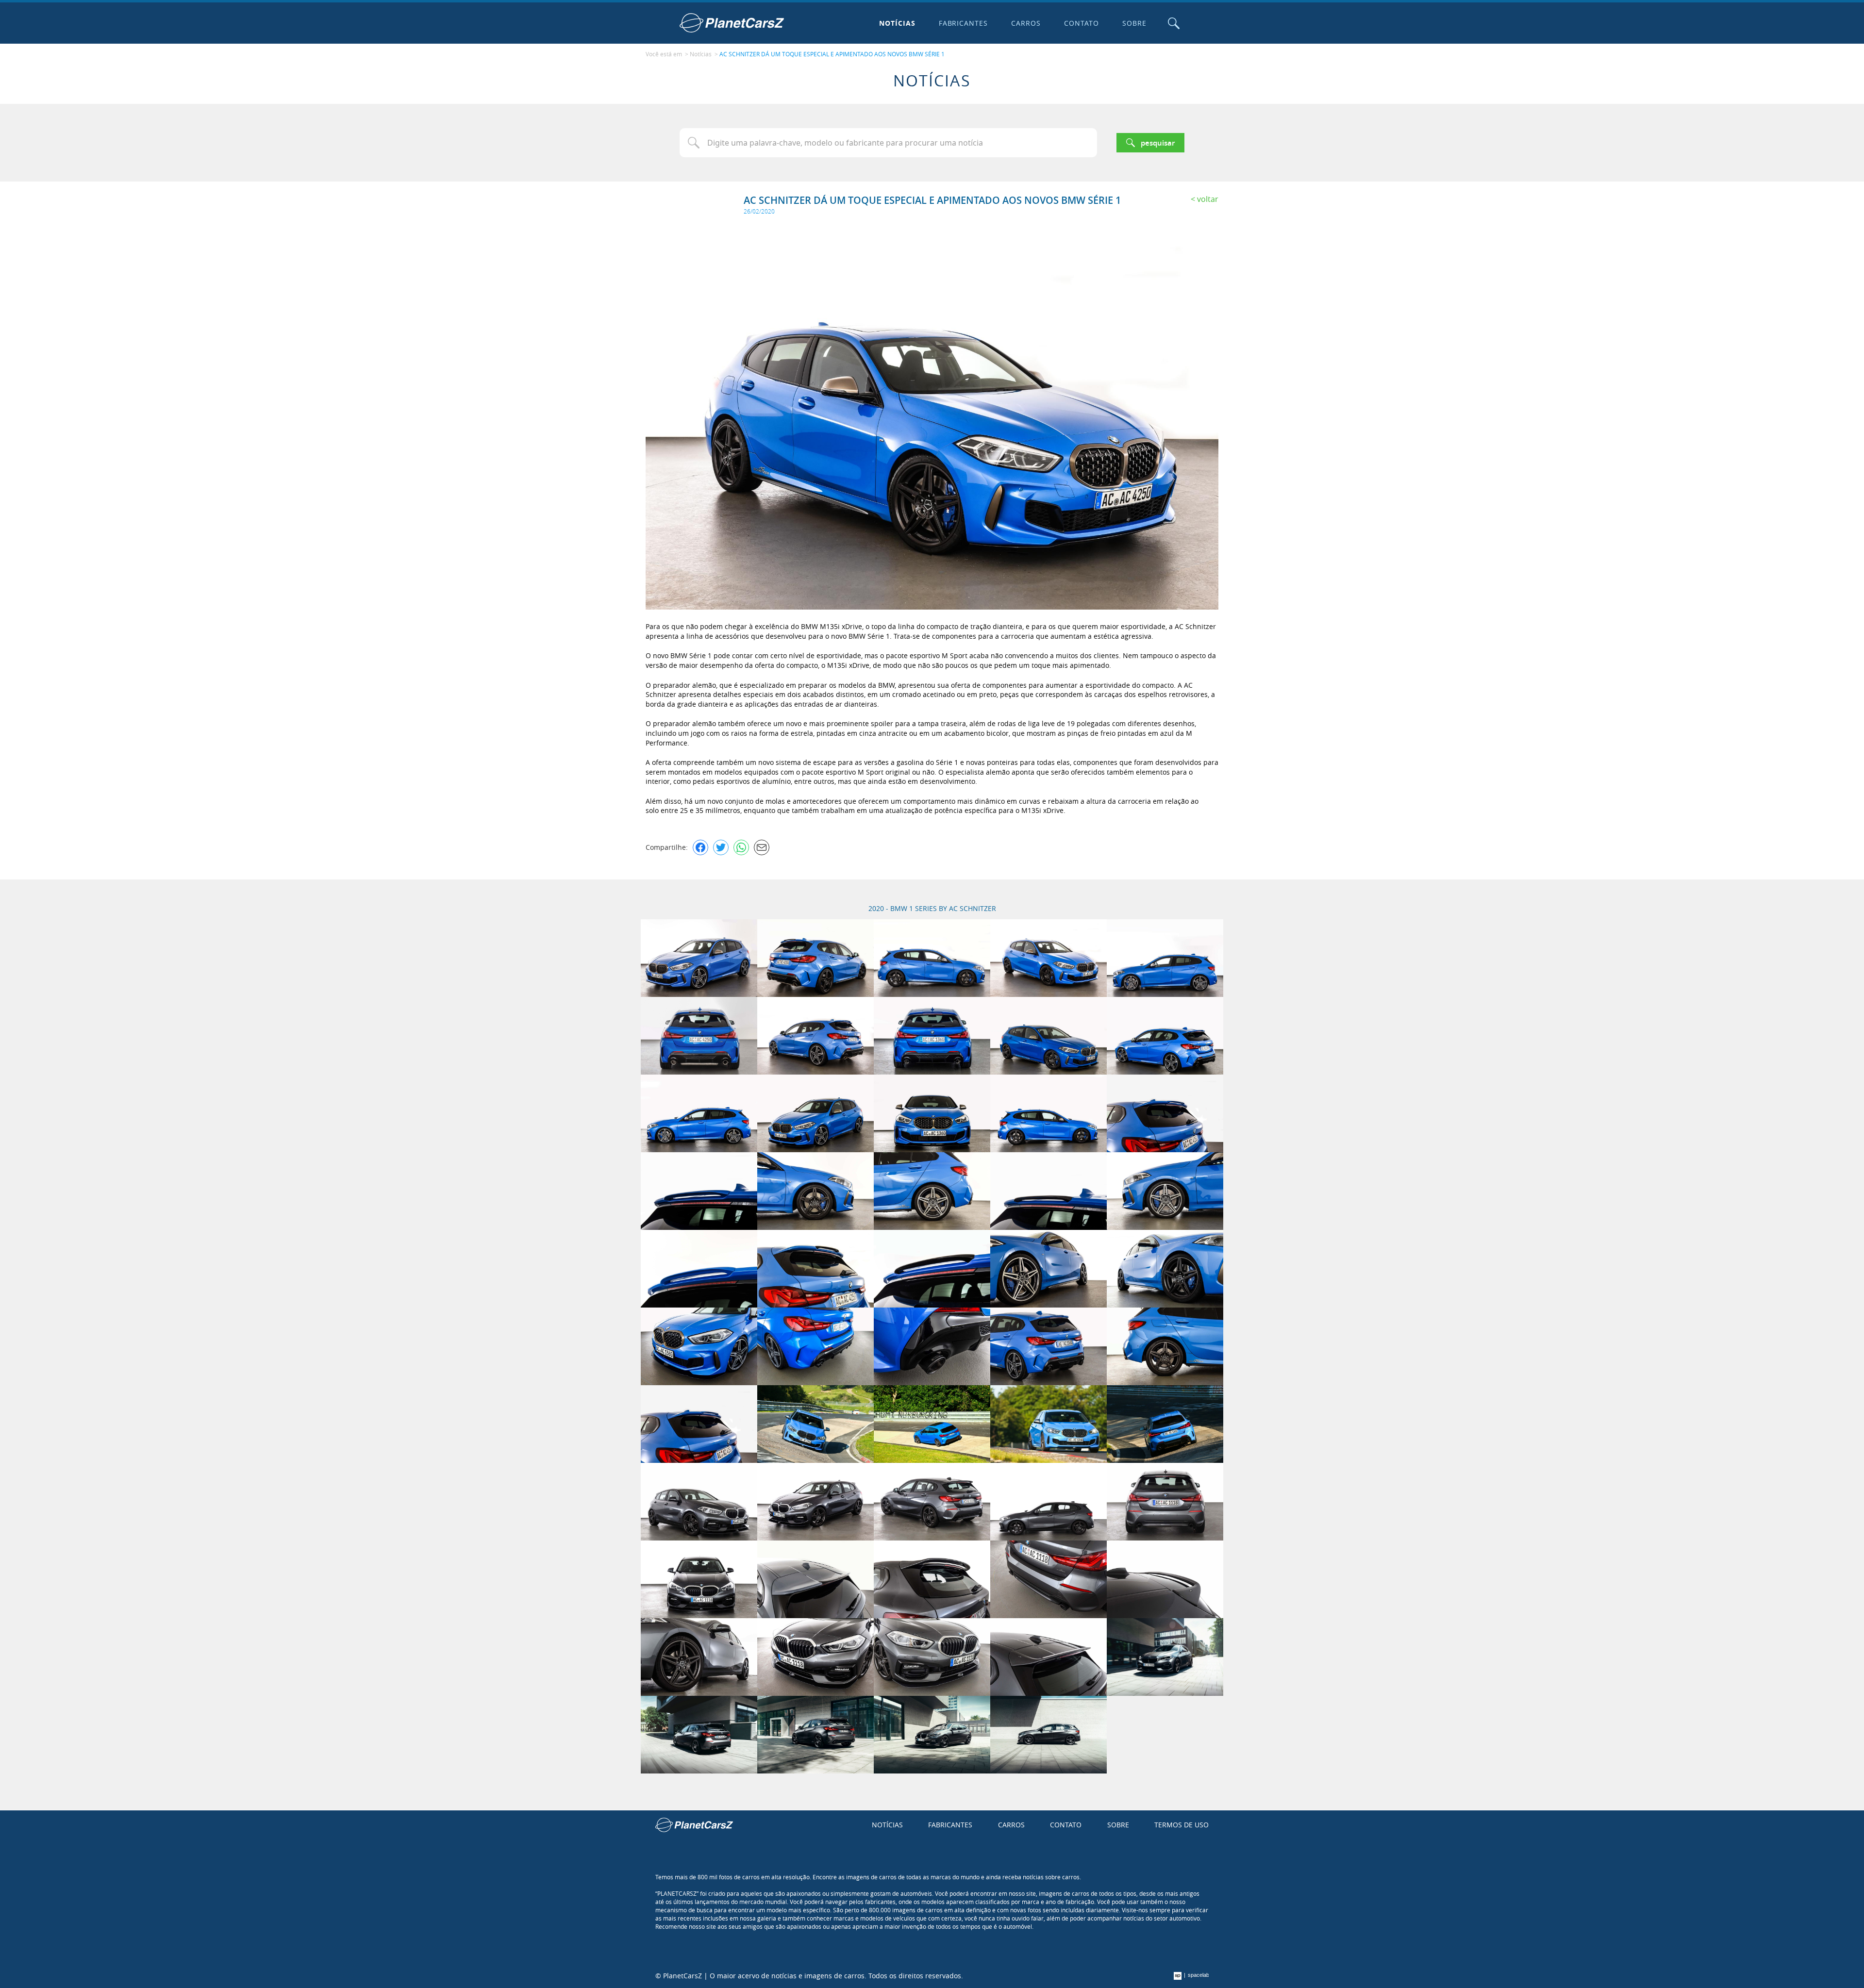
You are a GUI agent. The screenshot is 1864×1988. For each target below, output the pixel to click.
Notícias (897, 23)
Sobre (1134, 23)
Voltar (1208, 199)
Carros (1026, 23)
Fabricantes (964, 23)
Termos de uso (1182, 1825)
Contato (1082, 23)
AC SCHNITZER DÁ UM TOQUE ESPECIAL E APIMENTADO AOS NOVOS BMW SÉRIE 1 (832, 54)
